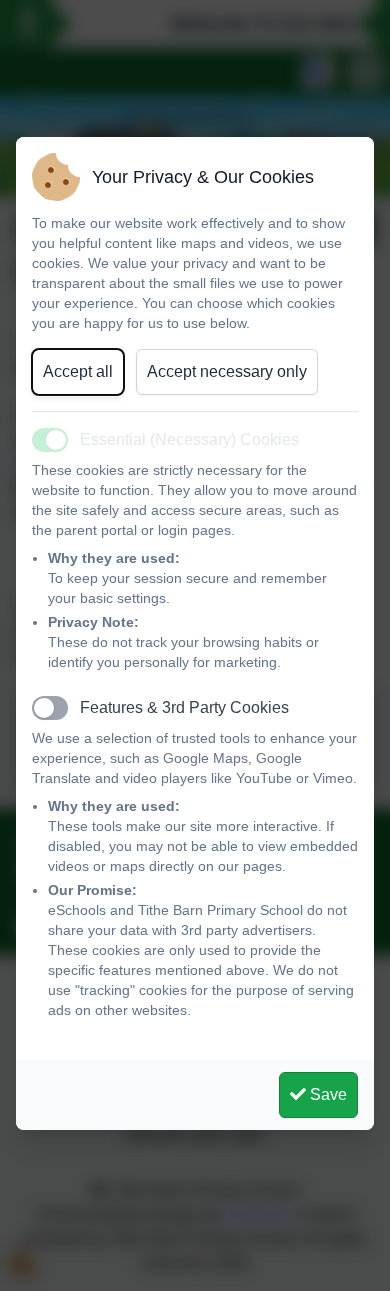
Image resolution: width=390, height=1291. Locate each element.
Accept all (78, 371)
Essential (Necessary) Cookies (189, 439)
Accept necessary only (227, 371)
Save (326, 1094)
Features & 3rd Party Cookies (184, 707)
